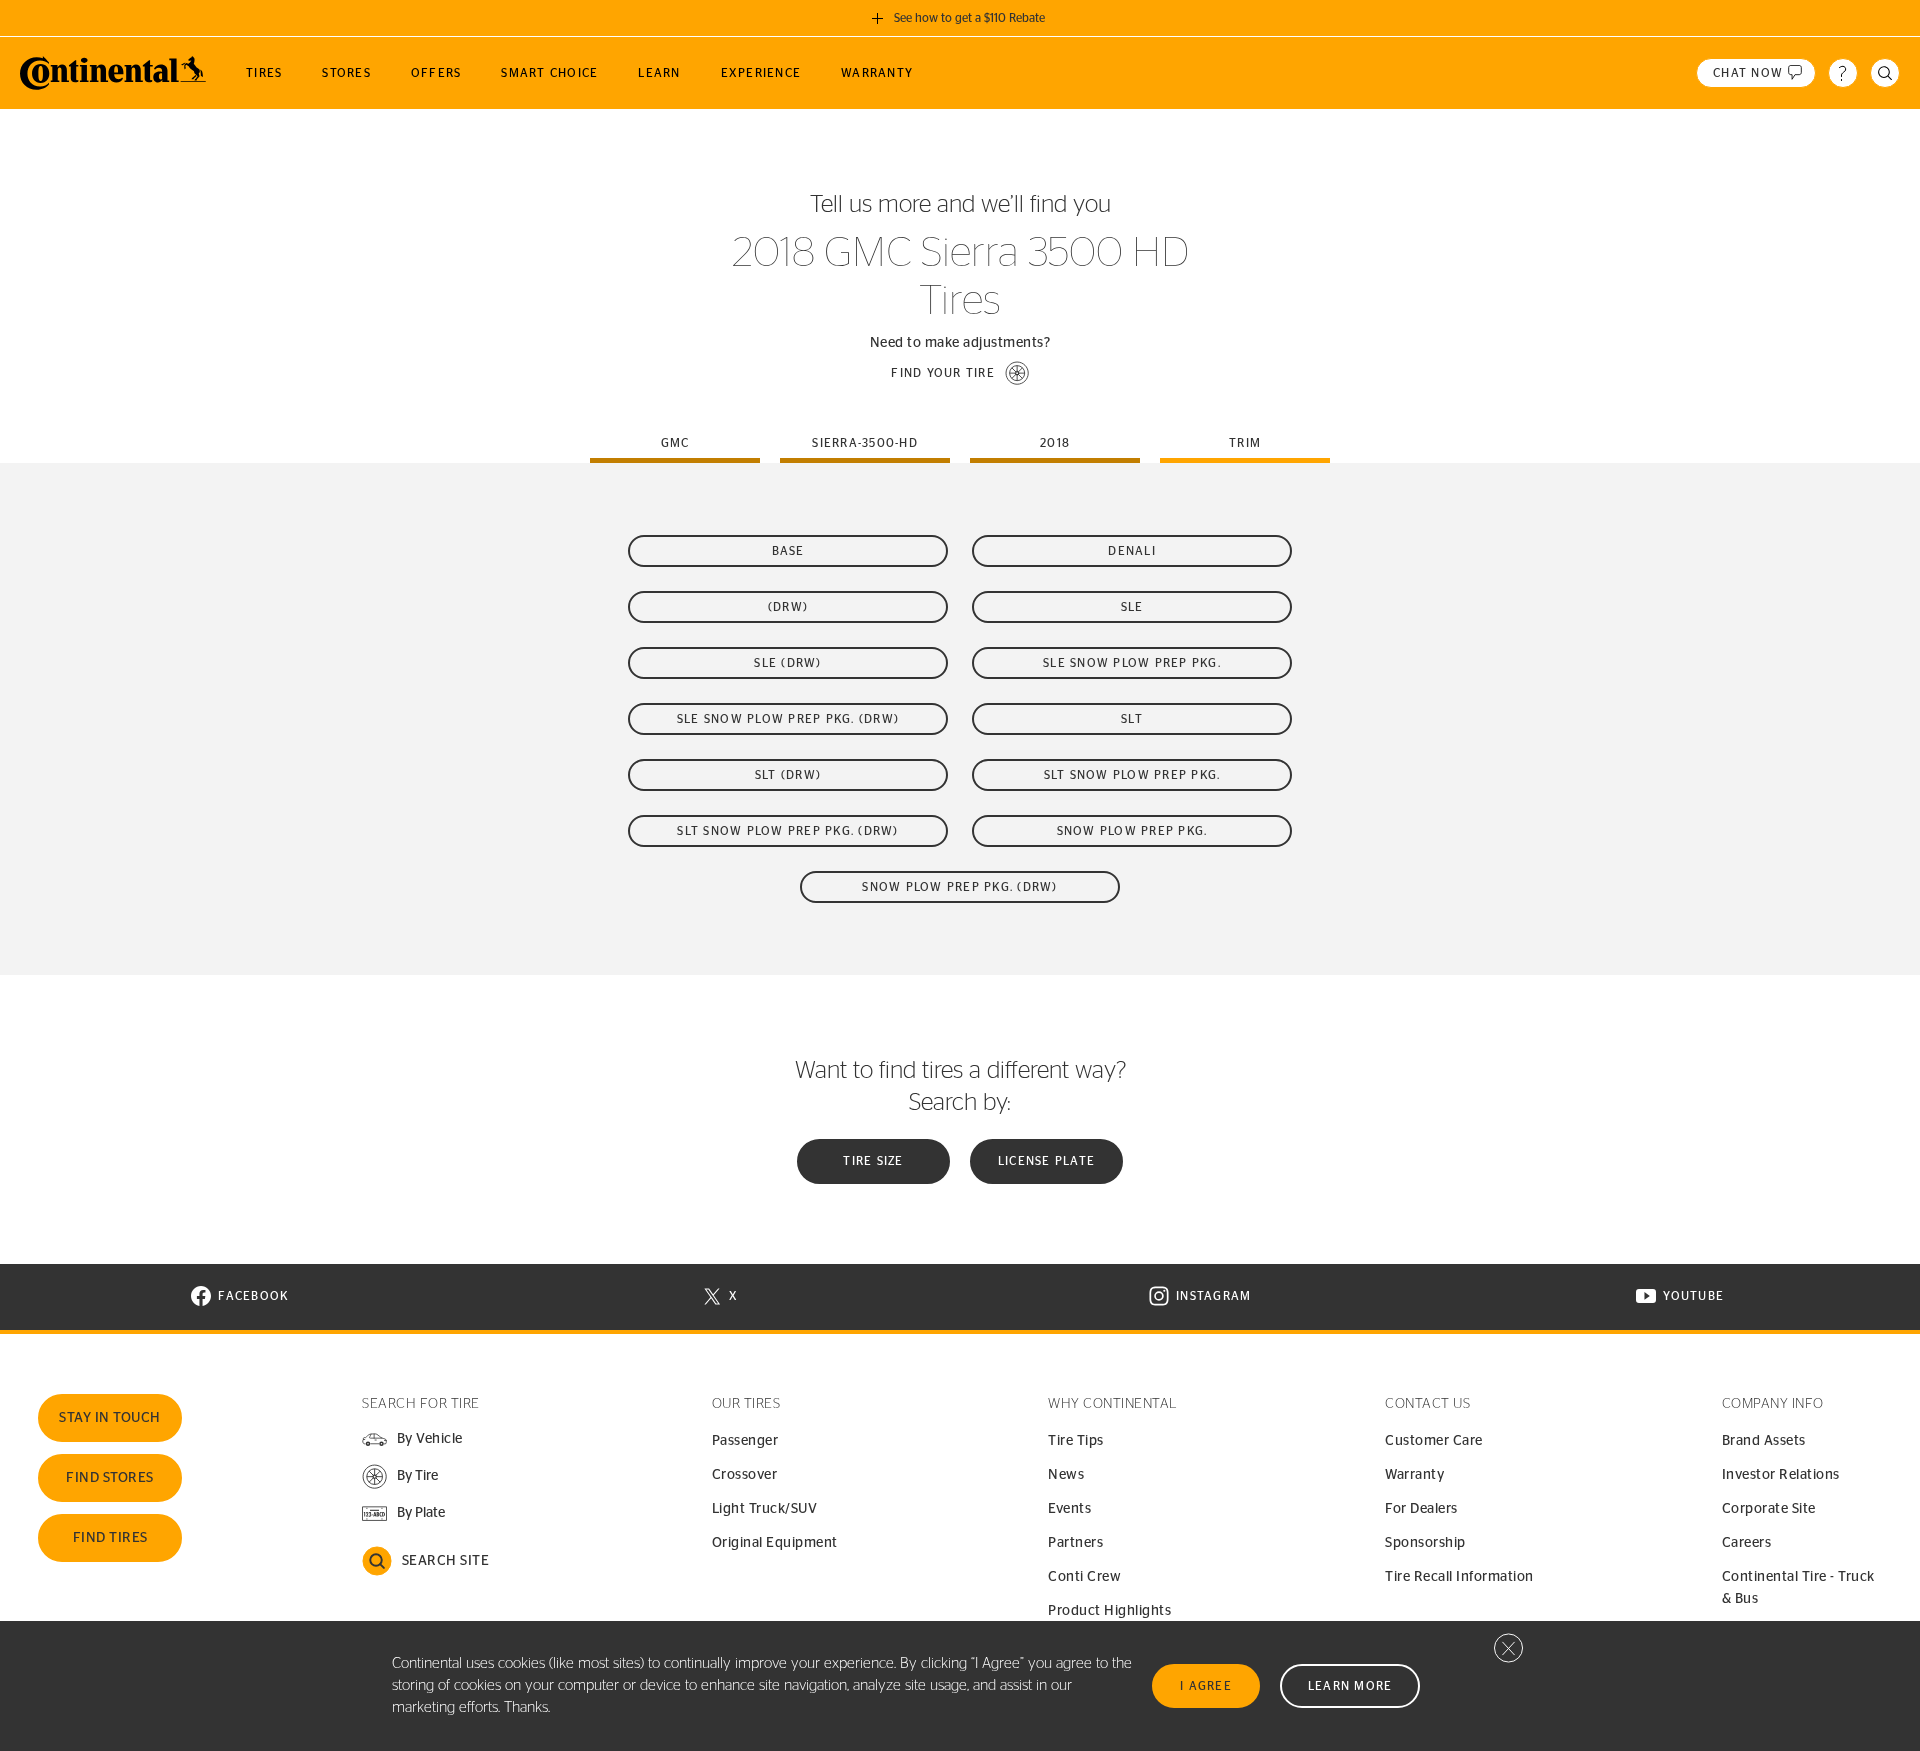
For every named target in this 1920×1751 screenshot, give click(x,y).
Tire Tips (1076, 1441)
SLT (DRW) (788, 775)
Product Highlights (1109, 1611)
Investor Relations (1781, 1475)
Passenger (745, 1441)
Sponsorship (1425, 1543)
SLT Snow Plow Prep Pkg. (1132, 775)
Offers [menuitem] (436, 73)
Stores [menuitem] (346, 73)
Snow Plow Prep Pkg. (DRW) (959, 887)
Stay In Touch (110, 1418)
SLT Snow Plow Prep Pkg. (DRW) (787, 831)
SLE (1132, 607)
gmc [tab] (675, 443)
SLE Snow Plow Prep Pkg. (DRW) (788, 719)
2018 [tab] (1055, 443)
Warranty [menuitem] (877, 73)
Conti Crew (1084, 1577)
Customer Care (1434, 1441)
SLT (1132, 719)
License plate (1046, 1161)
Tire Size (873, 1161)
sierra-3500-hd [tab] (865, 443)
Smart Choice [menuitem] (549, 73)
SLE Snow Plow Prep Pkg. (1132, 663)
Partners (1075, 1543)
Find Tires (110, 1538)
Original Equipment (775, 1543)
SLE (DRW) (787, 663)
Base (788, 551)
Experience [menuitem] (761, 73)
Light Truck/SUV (765, 1509)
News (1066, 1475)
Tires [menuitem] (264, 73)
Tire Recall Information (1459, 1577)
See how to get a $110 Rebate (969, 18)
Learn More (1350, 1686)
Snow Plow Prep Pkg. (1132, 831)
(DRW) (788, 607)
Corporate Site (1769, 1509)
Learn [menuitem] (659, 73)
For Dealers (1421, 1509)
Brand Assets (1764, 1441)
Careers (1747, 1543)
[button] (960, 373)
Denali (1132, 551)
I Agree (1206, 1686)
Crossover (745, 1475)
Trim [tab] (1245, 443)
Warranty (1414, 1475)
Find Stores (110, 1478)
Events (1069, 1509)
